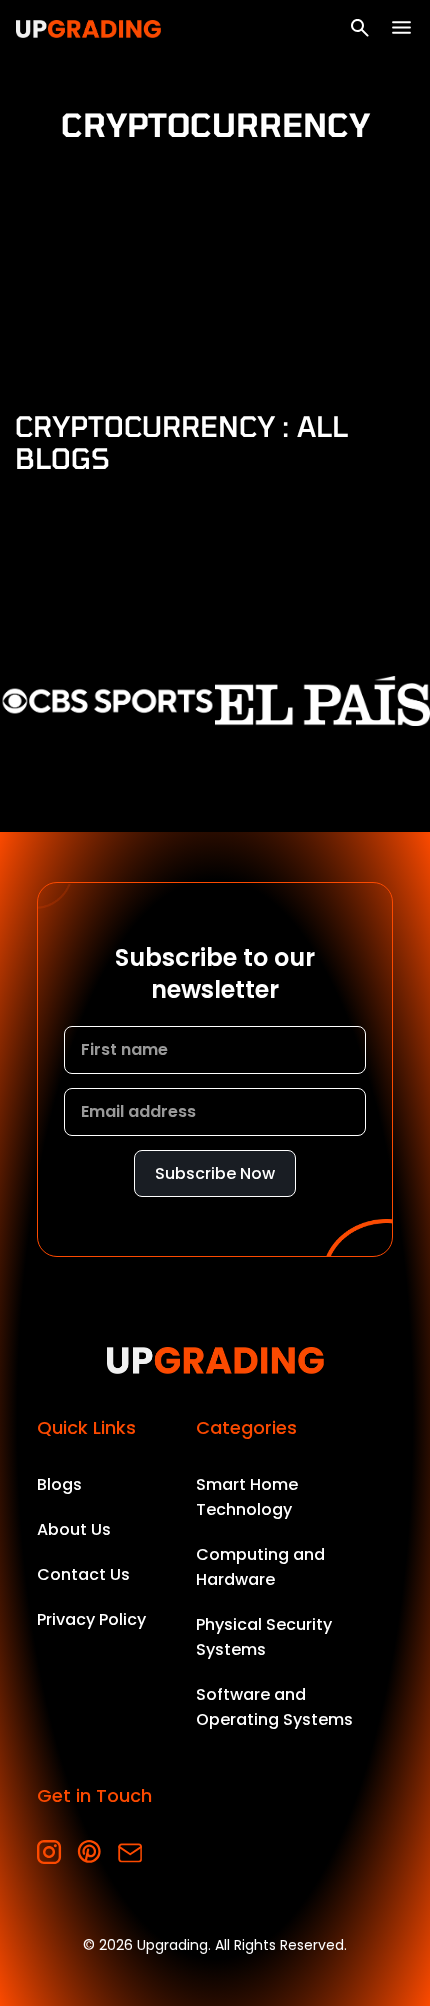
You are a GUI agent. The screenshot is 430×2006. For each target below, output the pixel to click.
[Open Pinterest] (89, 1852)
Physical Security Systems (264, 1637)
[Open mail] (129, 1852)
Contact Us (83, 1574)
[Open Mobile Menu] (401, 27)
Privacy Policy (91, 1619)
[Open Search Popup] (360, 28)
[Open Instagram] (49, 1852)
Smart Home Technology (247, 1497)
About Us (74, 1529)
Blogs (59, 1484)
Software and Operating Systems (274, 1707)
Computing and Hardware (260, 1567)
